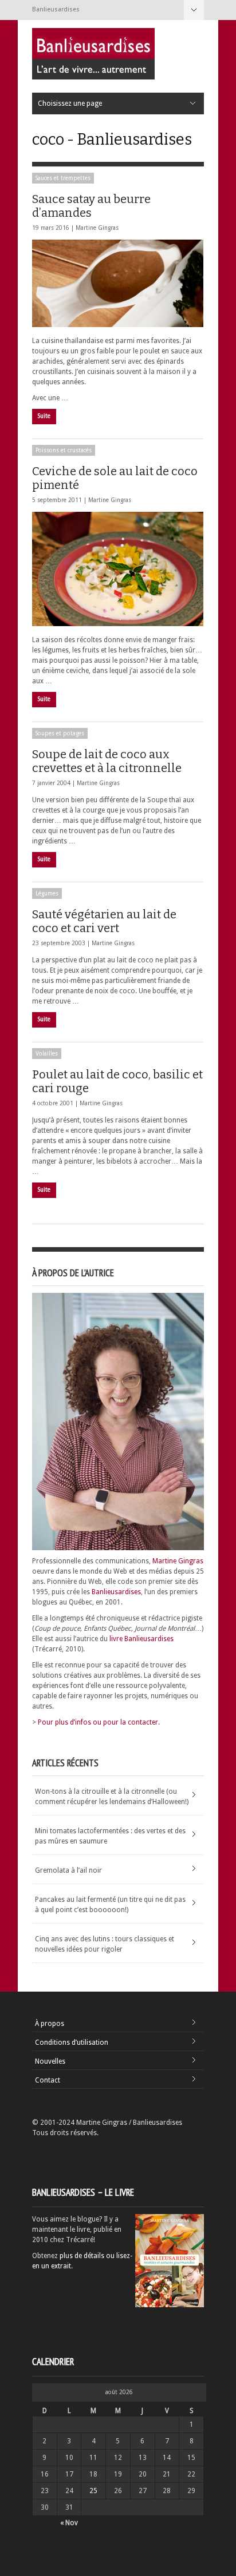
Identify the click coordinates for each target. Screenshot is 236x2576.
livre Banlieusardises (141, 1639)
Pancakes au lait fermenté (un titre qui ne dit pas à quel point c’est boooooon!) (110, 1905)
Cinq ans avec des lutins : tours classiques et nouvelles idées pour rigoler (105, 1944)
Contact (48, 2080)
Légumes (47, 893)
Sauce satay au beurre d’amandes (91, 206)
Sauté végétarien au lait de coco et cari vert (104, 921)
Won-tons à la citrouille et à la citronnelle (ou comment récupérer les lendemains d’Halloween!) (112, 1797)
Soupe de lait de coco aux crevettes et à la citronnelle (107, 761)
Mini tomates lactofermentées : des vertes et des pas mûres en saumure (110, 1836)
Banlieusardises (116, 1592)
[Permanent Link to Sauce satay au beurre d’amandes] (118, 283)
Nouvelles (50, 2061)
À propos (50, 2024)
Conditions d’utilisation (72, 2043)
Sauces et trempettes (63, 178)
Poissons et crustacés (64, 450)
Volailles (47, 1054)
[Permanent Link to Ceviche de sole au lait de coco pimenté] (118, 569)
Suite (44, 416)
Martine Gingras (97, 228)
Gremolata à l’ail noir (68, 1870)
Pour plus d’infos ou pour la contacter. (99, 1722)
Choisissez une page (194, 10)
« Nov (69, 2523)
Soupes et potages (60, 733)
